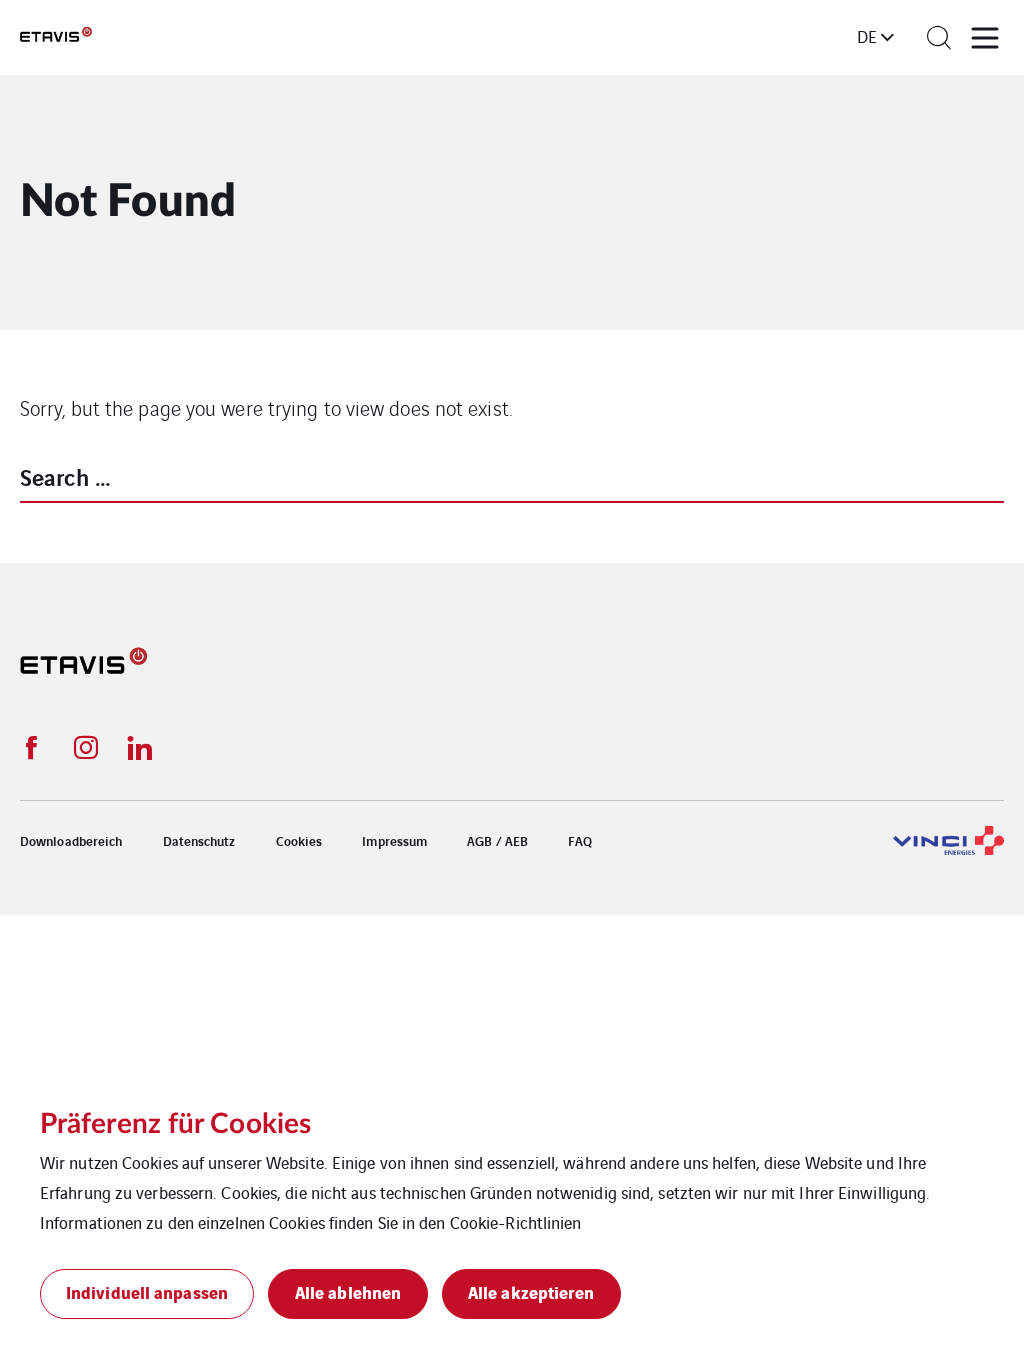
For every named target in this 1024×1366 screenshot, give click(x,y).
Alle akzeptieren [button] (531, 1291)
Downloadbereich (71, 841)
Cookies (299, 841)
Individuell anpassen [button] (147, 1291)
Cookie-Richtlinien (516, 1222)
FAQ (580, 841)
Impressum (394, 841)
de (867, 36)
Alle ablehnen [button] (348, 1291)
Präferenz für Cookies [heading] (175, 1124)
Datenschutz (199, 841)
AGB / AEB (497, 841)
